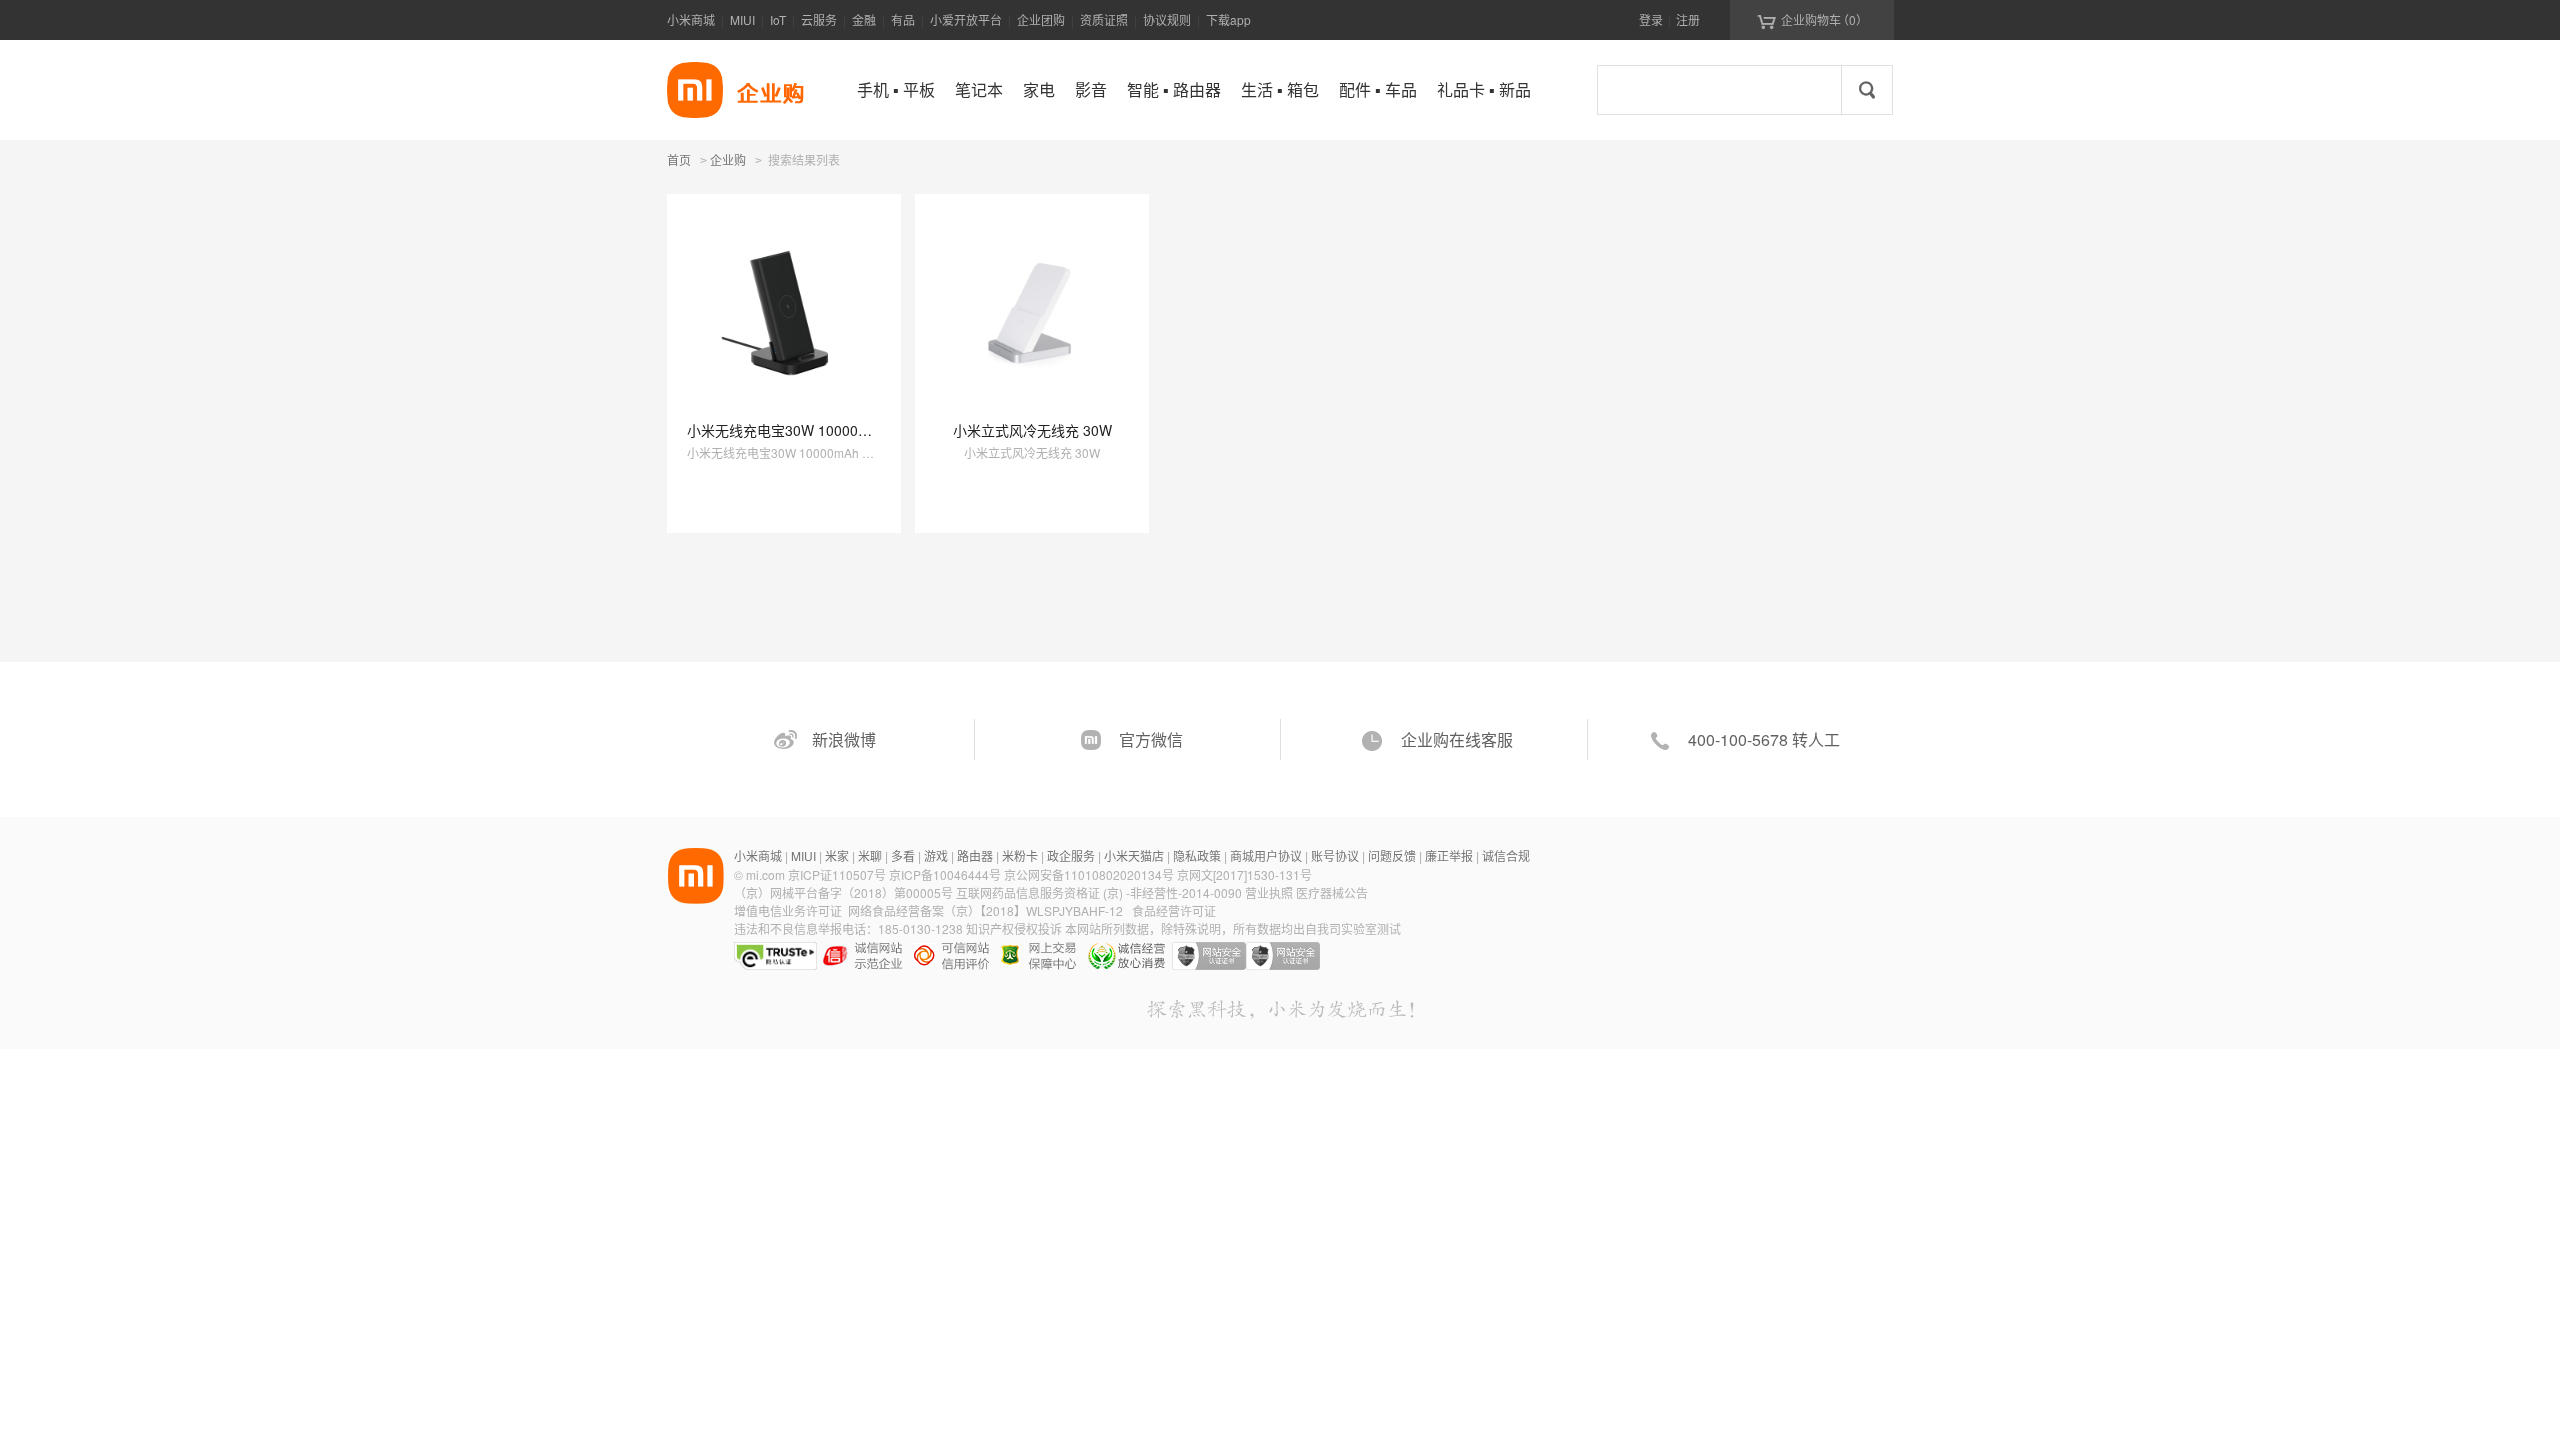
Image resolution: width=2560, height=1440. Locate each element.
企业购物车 (1812, 20)
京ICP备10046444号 (945, 874)
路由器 (975, 855)
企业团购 (1041, 19)
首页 (679, 159)
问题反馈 (1392, 855)
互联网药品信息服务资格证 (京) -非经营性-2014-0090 (1100, 892)
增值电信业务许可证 (788, 910)
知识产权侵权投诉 (1014, 928)
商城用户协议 (1266, 855)
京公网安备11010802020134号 (1090, 874)
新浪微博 (844, 739)
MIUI (742, 19)
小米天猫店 (1134, 855)
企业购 (728, 161)
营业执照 (1269, 892)
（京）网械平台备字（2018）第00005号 (845, 892)
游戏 (936, 855)
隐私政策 (1197, 855)
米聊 (870, 855)
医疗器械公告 (1332, 892)
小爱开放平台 (966, 19)
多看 (903, 855)
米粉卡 (1020, 855)
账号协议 (1335, 855)
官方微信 (1151, 739)
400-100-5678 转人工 (1764, 739)
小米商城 (691, 19)
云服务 (819, 19)
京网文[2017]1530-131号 (1244, 874)
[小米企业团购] (695, 90)
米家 (837, 855)
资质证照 (1104, 19)
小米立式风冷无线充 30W (1032, 430)
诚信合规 (1506, 855)
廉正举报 (1449, 855)
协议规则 (1167, 19)
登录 (1651, 19)
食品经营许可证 (1174, 910)
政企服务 (1071, 855)
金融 (864, 19)
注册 (1688, 19)
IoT (778, 19)
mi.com (765, 874)
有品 (903, 19)
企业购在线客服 (1457, 739)
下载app (1228, 19)
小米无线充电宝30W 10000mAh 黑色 (803, 430)
